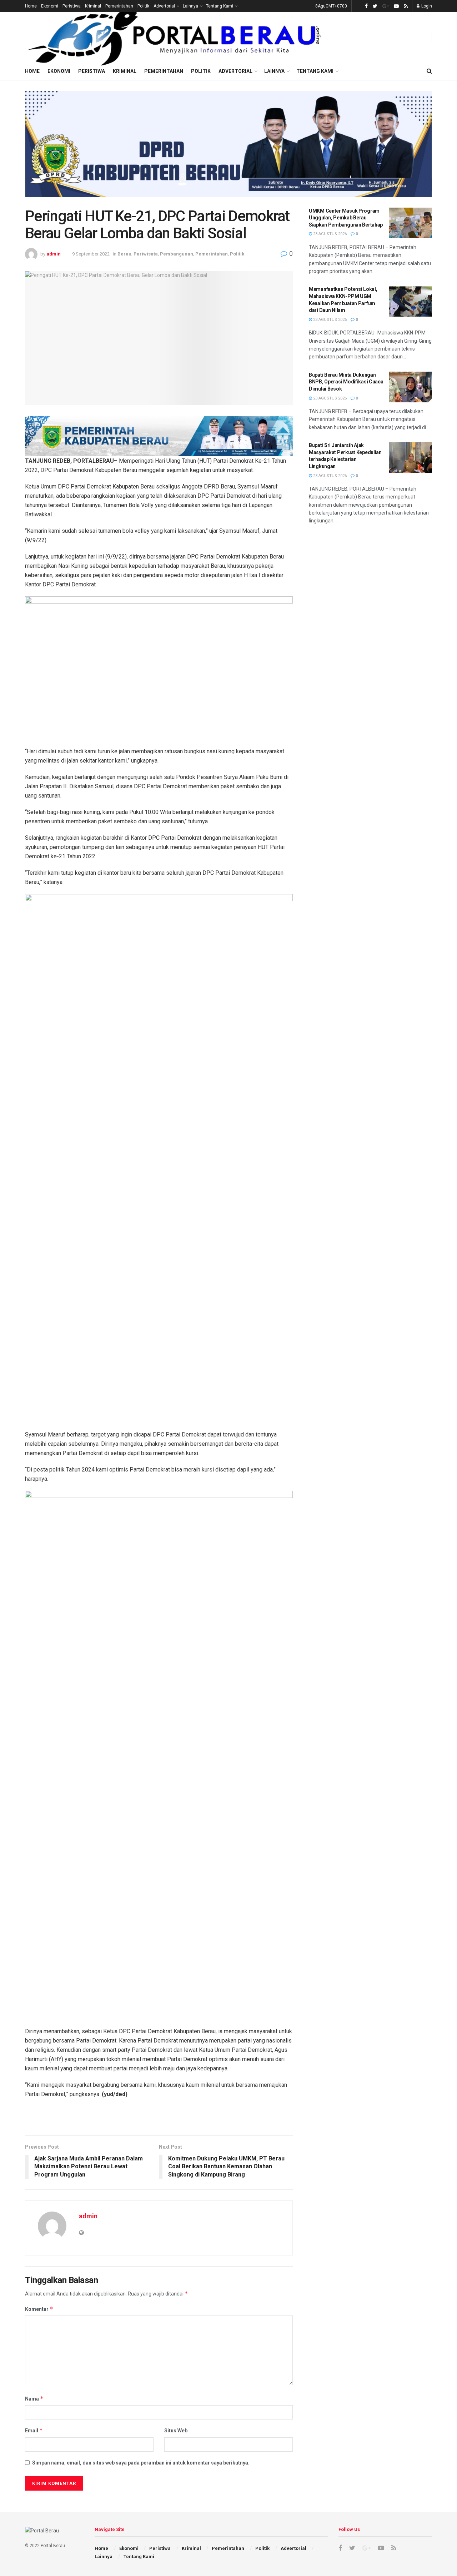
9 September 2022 (91, 254)
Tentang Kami (220, 6)
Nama (34, 2399)
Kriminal (93, 6)
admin (54, 254)
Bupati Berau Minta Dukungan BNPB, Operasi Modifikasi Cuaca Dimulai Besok (346, 382)
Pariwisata (146, 254)
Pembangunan (177, 254)
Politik (143, 6)
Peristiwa (72, 6)
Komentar (39, 2309)
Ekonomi (50, 6)
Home (31, 6)
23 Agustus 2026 (329, 234)
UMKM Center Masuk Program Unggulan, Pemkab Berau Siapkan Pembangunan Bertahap (346, 218)
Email (34, 2430)
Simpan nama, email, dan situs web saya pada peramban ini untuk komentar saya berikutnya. (141, 2463)
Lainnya (190, 6)
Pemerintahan (119, 6)
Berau (124, 254)
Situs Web (176, 2431)
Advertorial (164, 6)
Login (426, 6)
